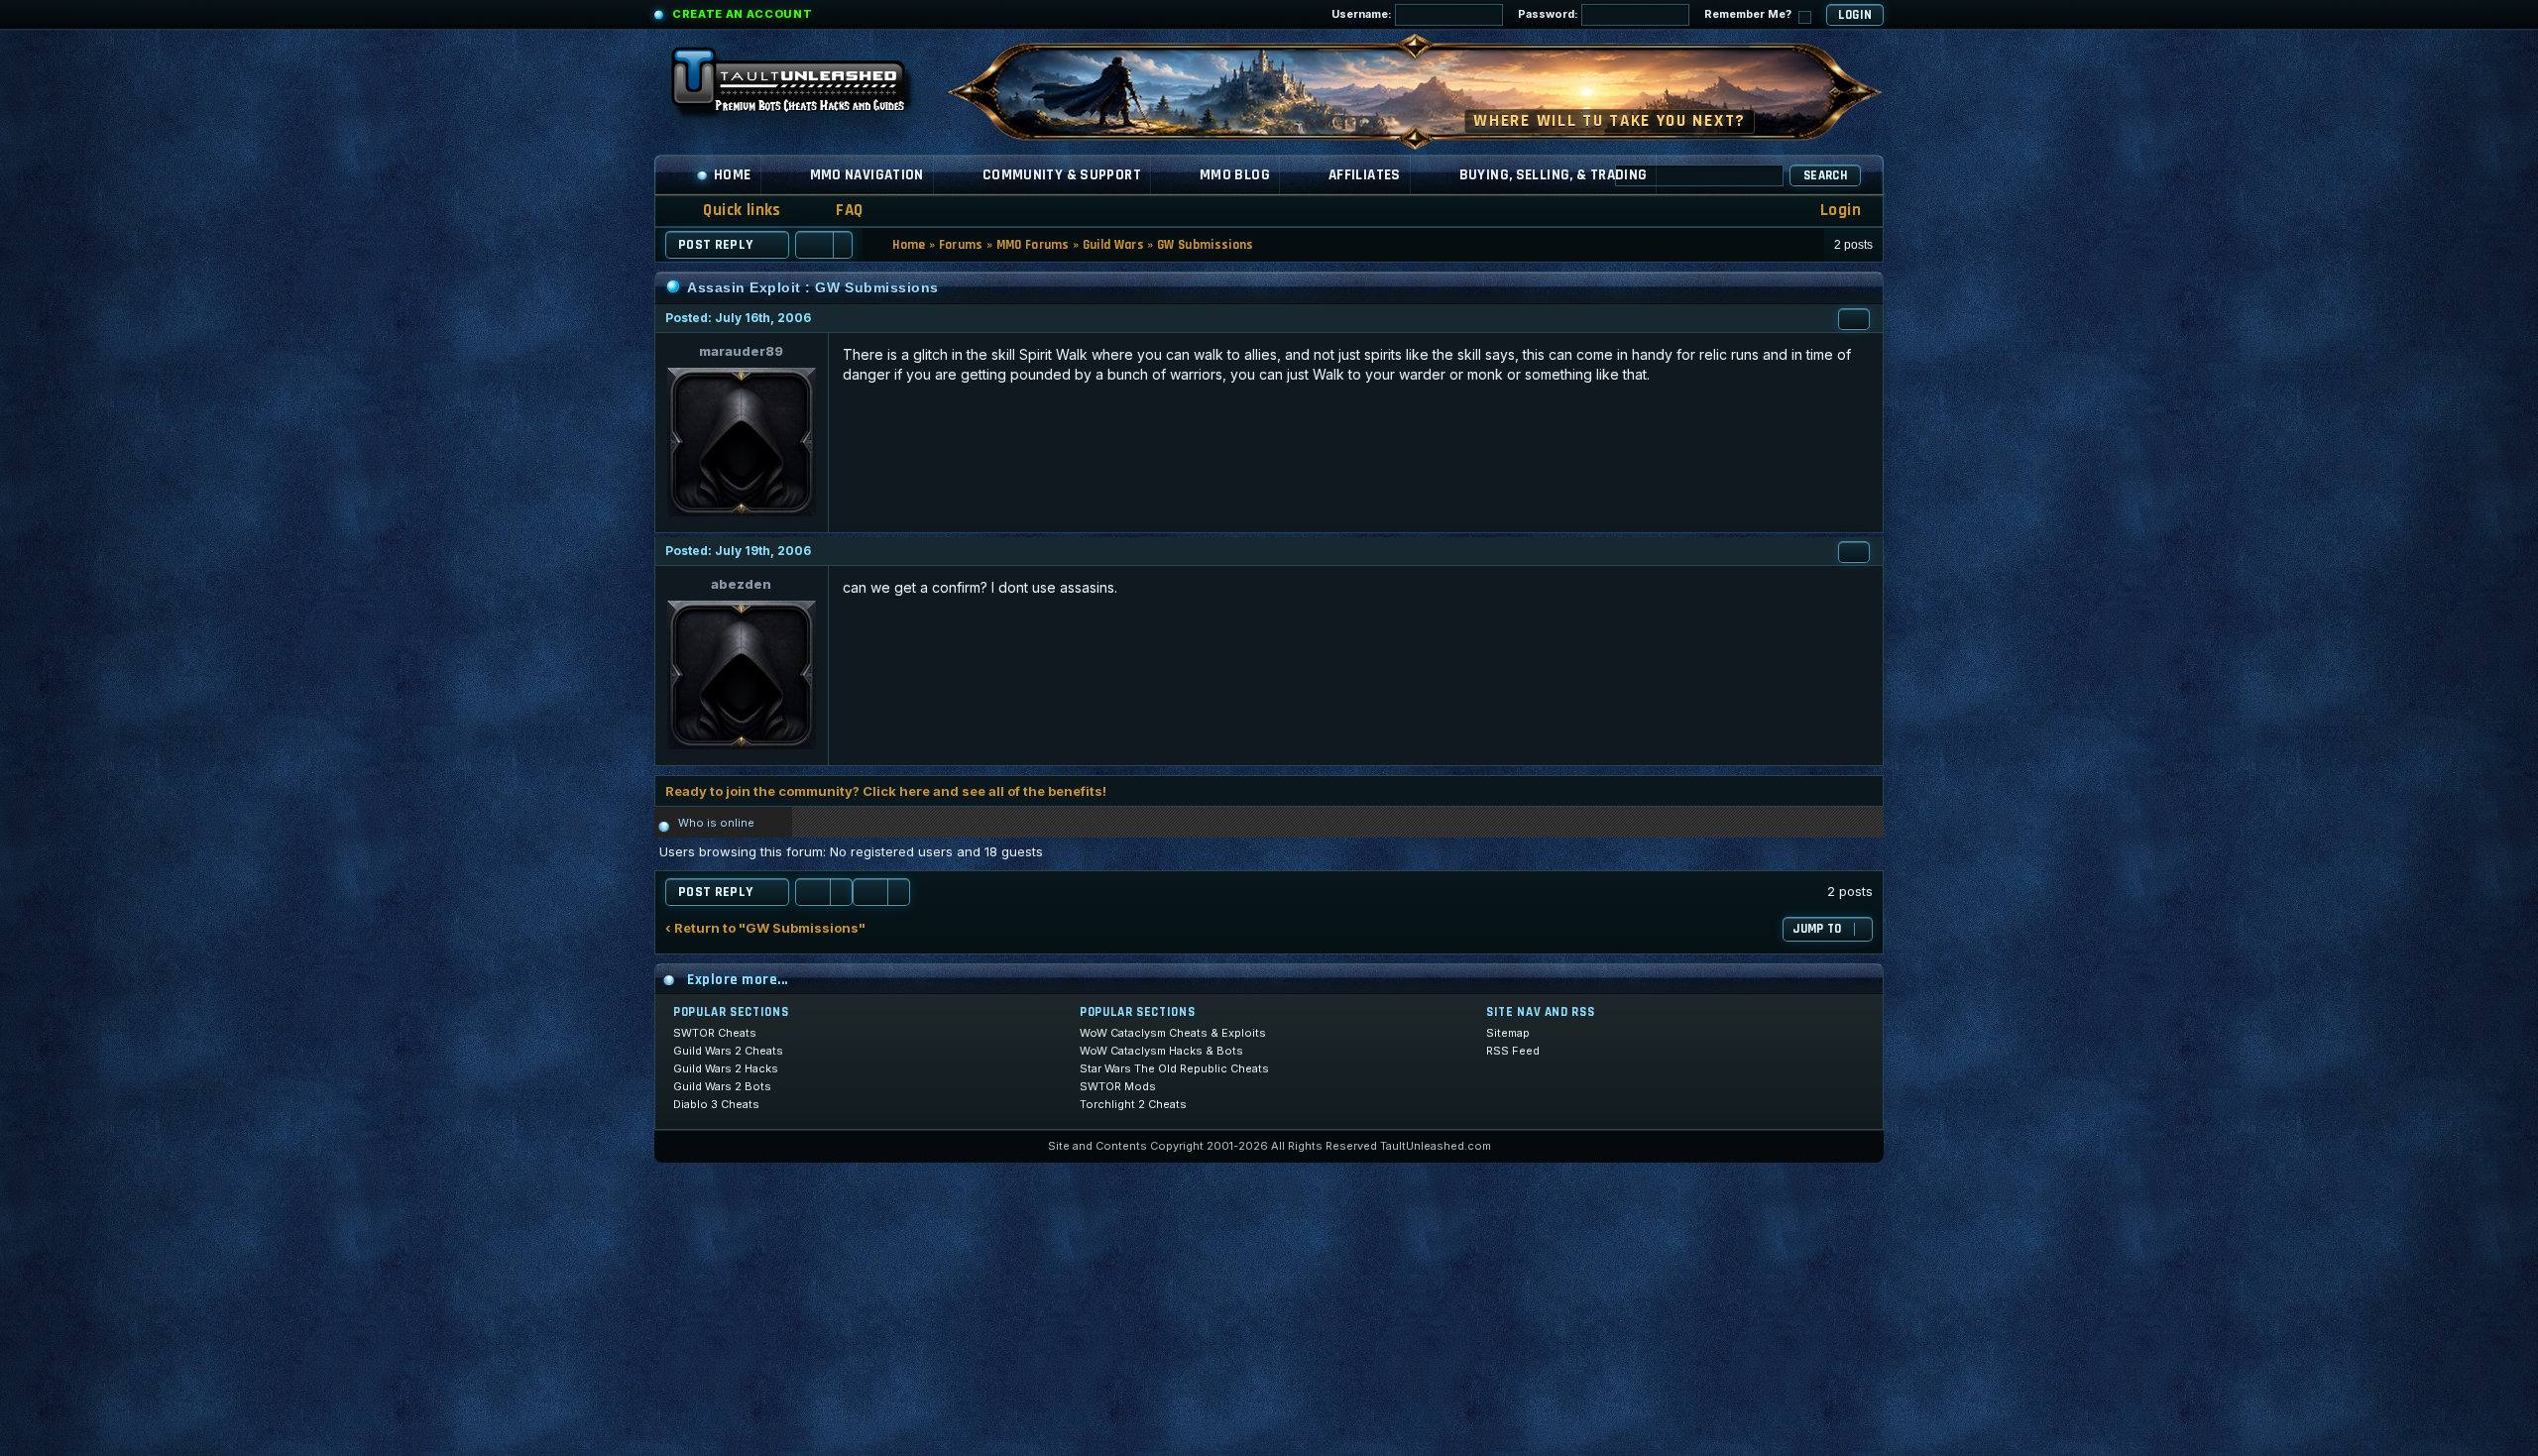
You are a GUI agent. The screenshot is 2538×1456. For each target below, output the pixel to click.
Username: (1363, 14)
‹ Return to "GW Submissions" (765, 928)
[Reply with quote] (1854, 319)
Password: (1550, 14)
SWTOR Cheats (715, 1033)
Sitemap (1508, 1033)
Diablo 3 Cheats (716, 1104)
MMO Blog (1235, 175)
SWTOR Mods (1118, 1086)
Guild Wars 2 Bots (722, 1086)
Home (733, 175)
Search (1825, 175)
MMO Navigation (867, 175)
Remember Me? (1749, 14)
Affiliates (1365, 175)
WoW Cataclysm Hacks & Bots (1161, 1051)
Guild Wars (1113, 245)
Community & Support (1062, 175)
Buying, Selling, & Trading (1554, 175)
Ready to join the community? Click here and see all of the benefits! (886, 791)
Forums (961, 245)
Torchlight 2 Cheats (1133, 1104)
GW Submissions (1206, 245)
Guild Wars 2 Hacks (726, 1068)
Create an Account (742, 14)
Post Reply (716, 245)
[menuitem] (837, 211)
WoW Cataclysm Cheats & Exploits (1173, 1033)
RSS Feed (1513, 1051)
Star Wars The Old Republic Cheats (1174, 1068)
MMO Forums (1033, 245)
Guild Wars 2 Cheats (728, 1051)
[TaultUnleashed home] (803, 86)
